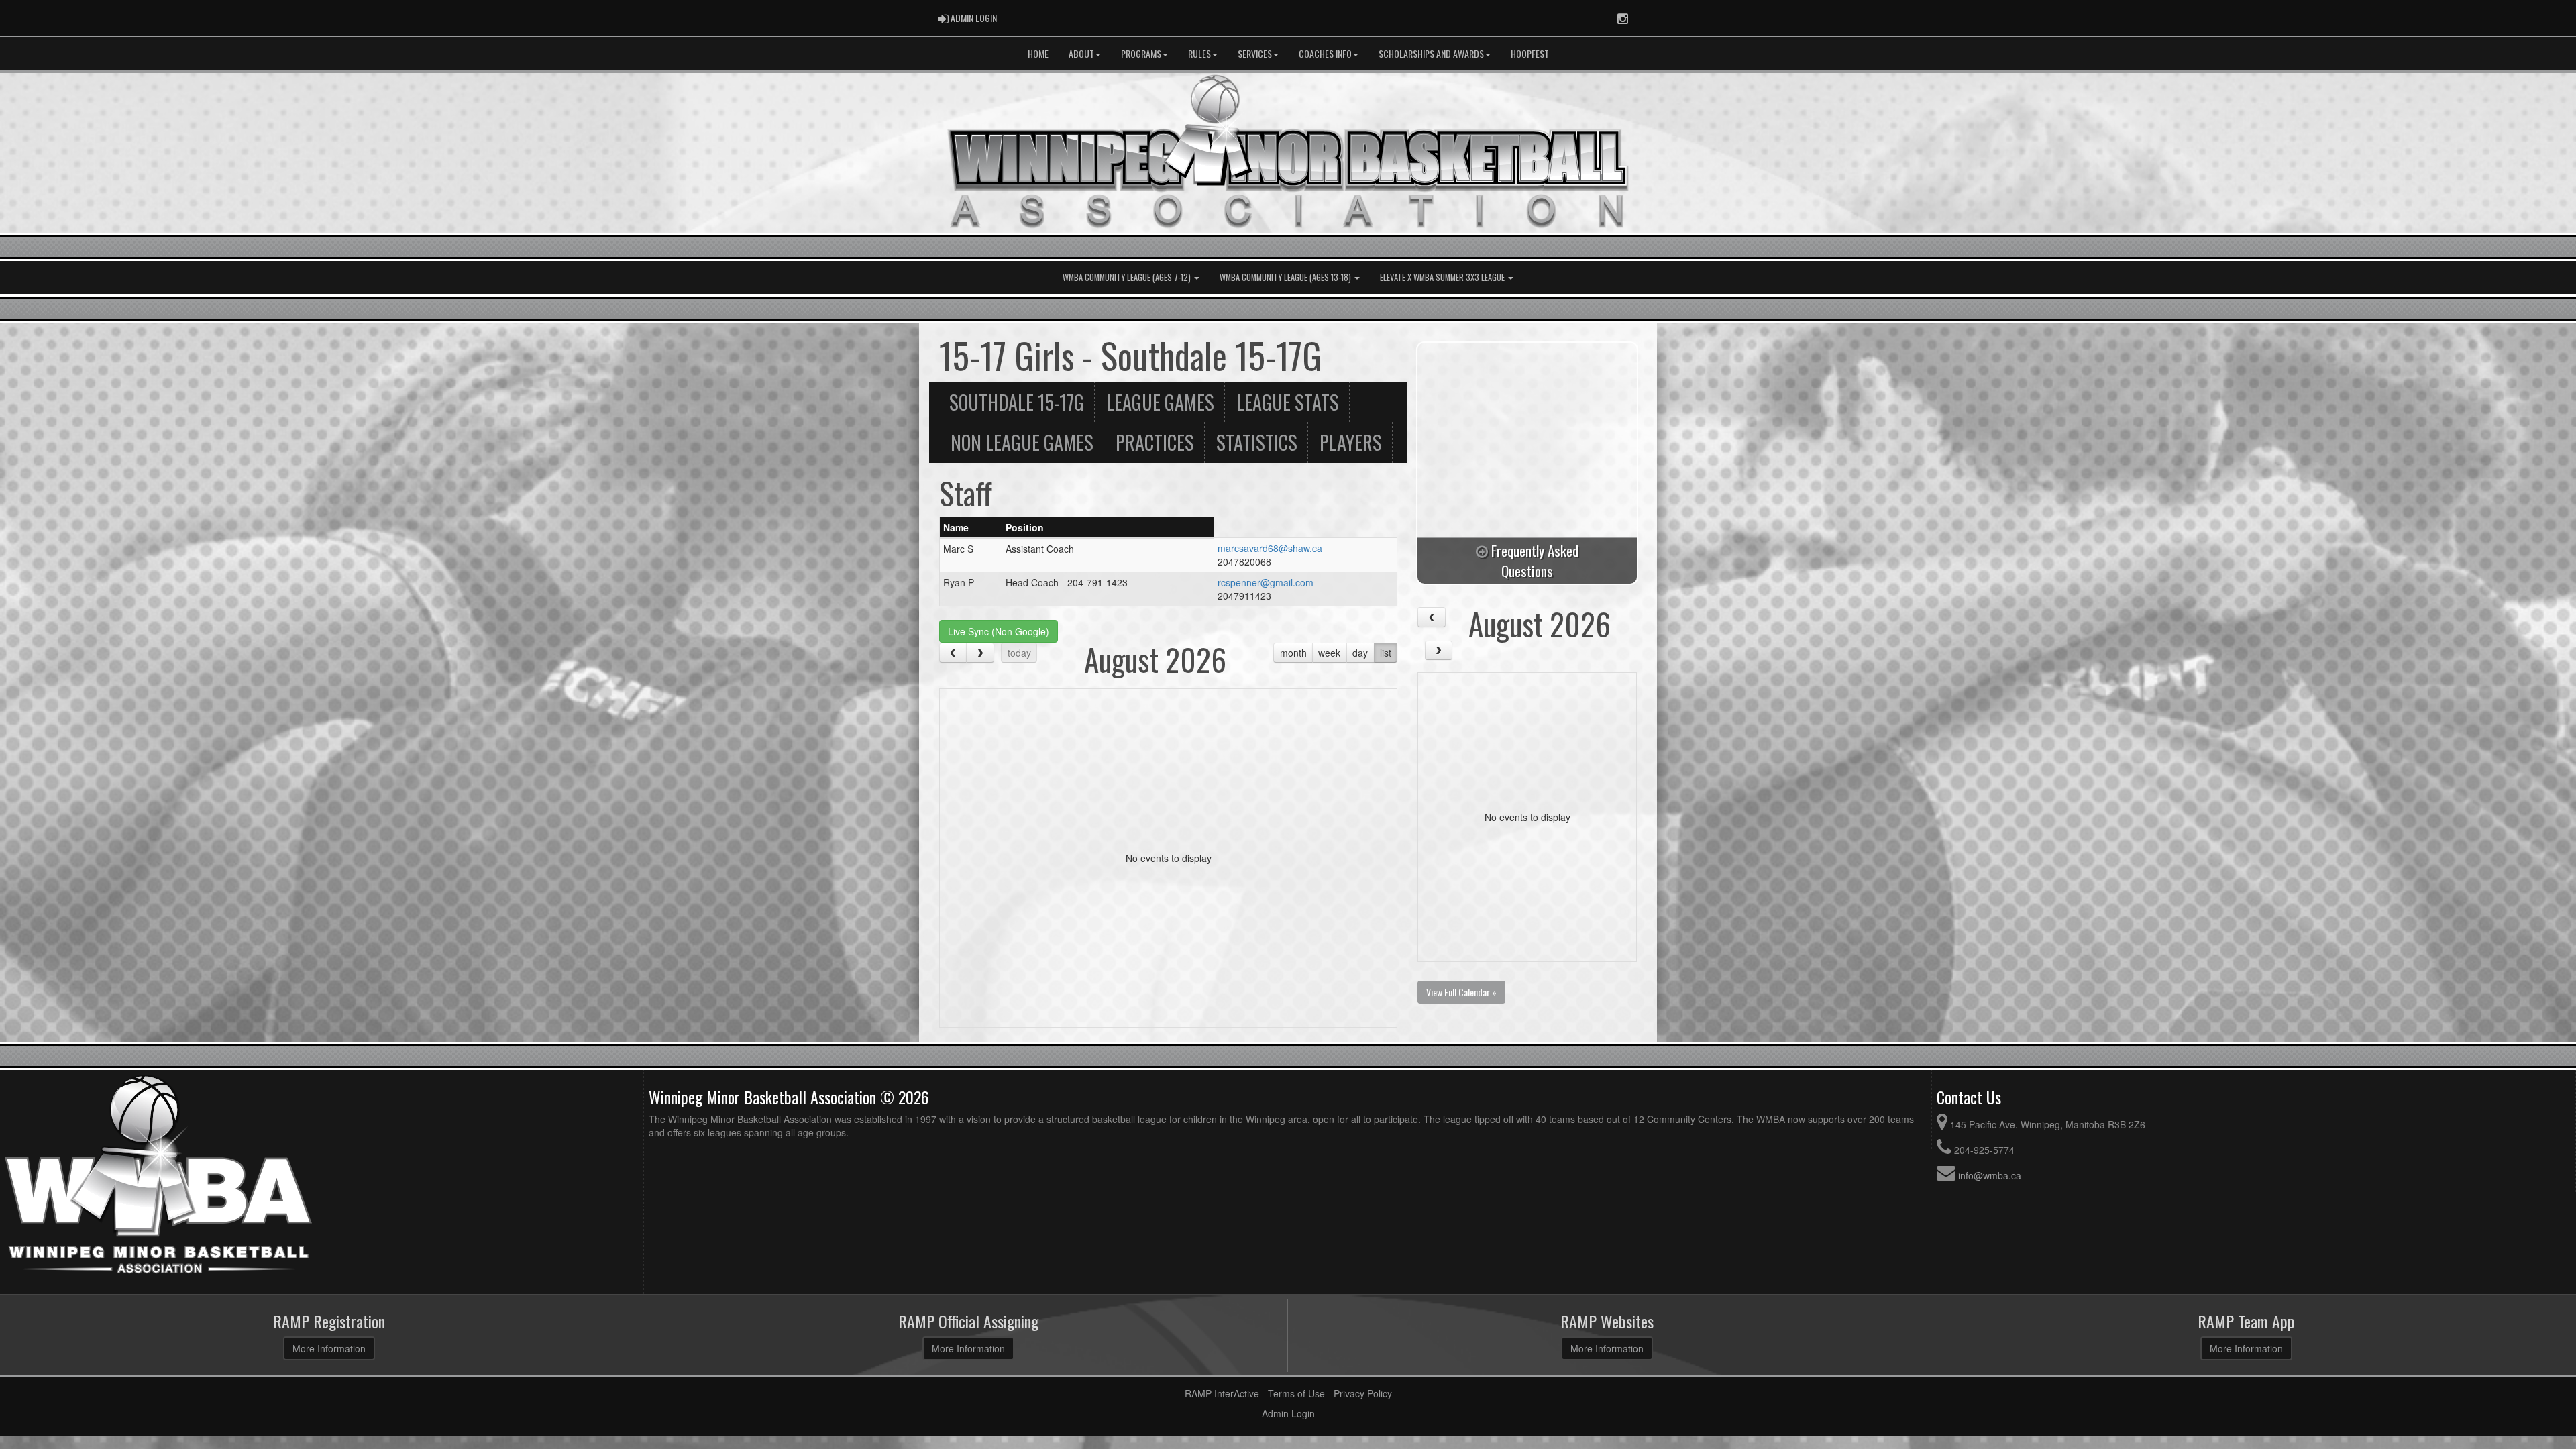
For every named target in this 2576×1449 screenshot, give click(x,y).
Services (1255, 53)
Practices (1155, 442)
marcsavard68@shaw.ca (1270, 548)
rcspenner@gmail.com (1266, 582)
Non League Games (1022, 442)
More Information (329, 1348)
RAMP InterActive (1222, 1393)
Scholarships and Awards (1431, 53)
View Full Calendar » (1461, 992)
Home (1038, 53)
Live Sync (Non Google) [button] (999, 631)
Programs (1141, 53)
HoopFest (1530, 53)
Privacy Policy (1363, 1393)
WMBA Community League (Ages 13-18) (1286, 277)
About (1081, 53)
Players (1351, 442)
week (1329, 653)
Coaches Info (1325, 53)
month (1293, 653)
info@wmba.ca (1990, 1175)
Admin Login (1288, 1413)
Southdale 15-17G (1017, 402)
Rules (1199, 53)
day (1360, 653)
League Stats (1288, 402)
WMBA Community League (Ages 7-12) (1128, 277)
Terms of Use (1296, 1393)
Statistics (1257, 442)
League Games (1160, 402)
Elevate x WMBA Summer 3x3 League (1443, 277)
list (1386, 653)
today (1019, 653)
